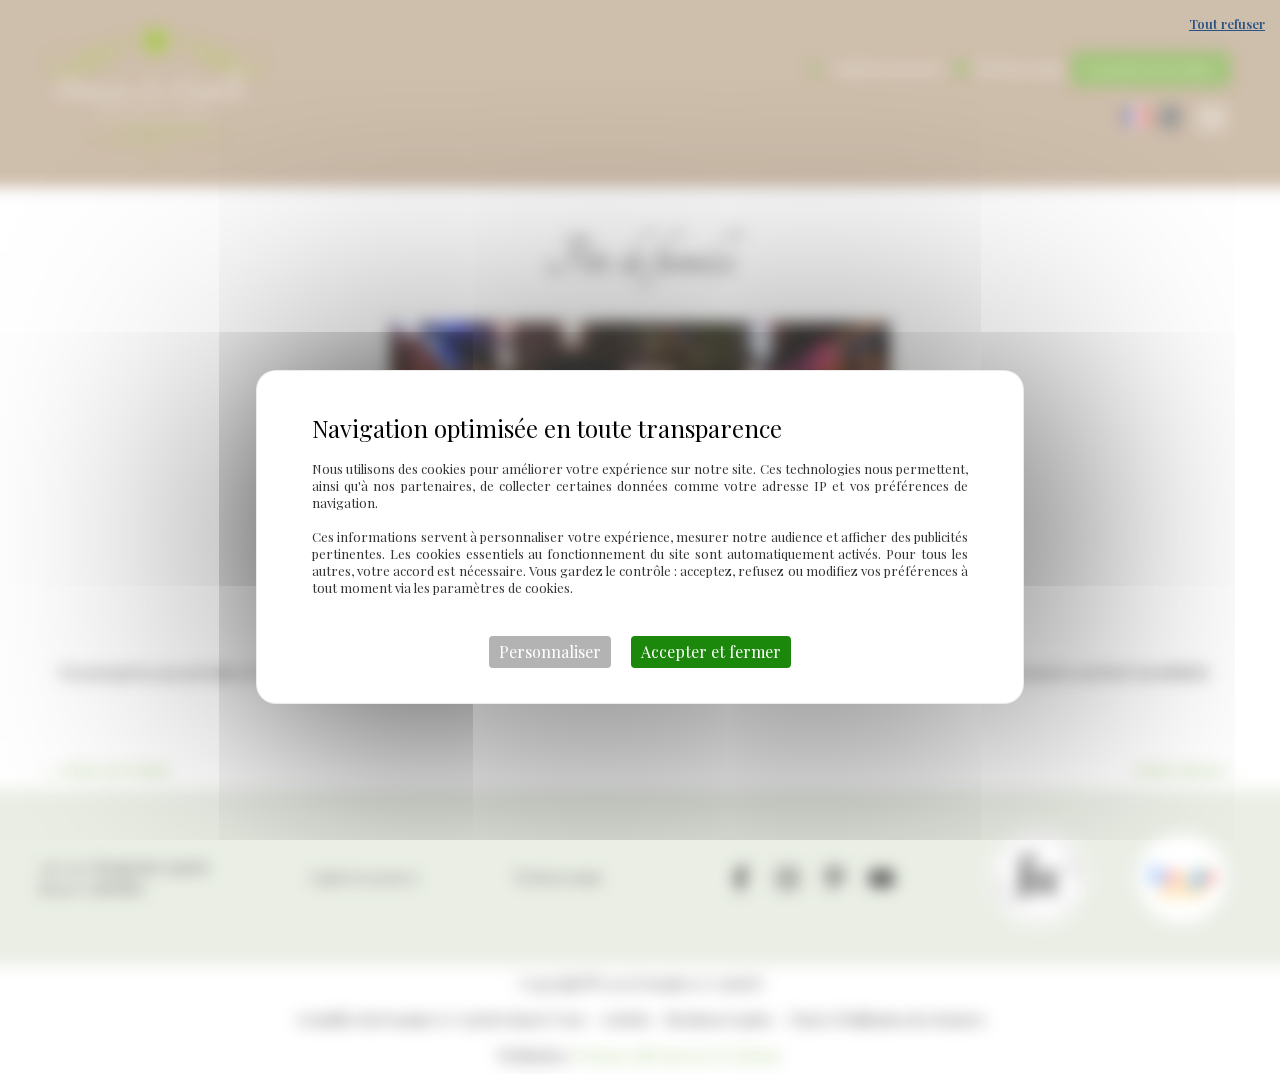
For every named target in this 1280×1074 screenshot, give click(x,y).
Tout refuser (1227, 23)
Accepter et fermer (711, 651)
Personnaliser (550, 651)
